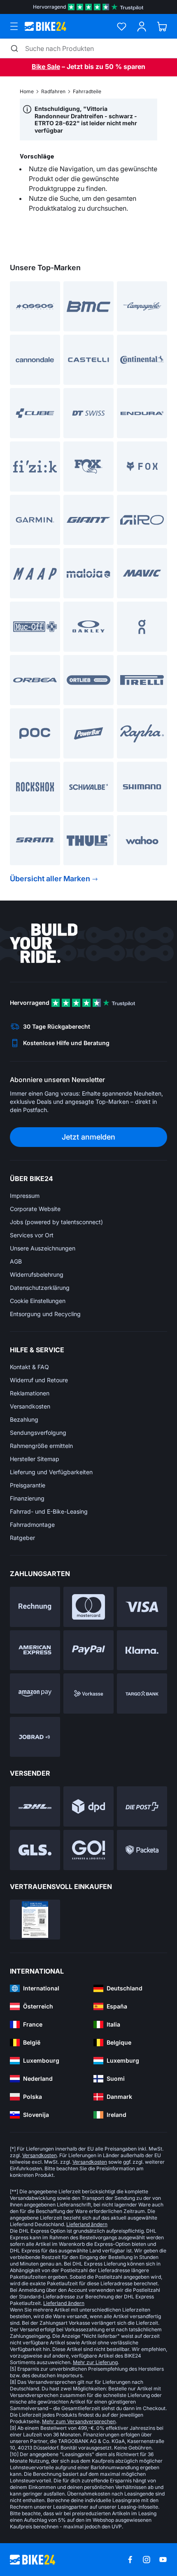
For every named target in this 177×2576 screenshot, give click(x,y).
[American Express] (35, 1650)
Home (27, 91)
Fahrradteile (87, 91)
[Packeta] (142, 1850)
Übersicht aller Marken (50, 879)
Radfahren (53, 91)
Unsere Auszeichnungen (43, 1248)
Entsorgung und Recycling (45, 1314)
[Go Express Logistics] (88, 1850)
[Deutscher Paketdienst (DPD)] (88, 1806)
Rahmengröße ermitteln (41, 1446)
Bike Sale (46, 67)
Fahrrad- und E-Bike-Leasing (49, 1511)
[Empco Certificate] (35, 1920)
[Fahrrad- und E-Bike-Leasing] (35, 1737)
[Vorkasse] (88, 1694)
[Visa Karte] (142, 1607)
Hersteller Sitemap (35, 1459)
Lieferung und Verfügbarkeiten (51, 1472)
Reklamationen (30, 1393)
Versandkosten (30, 1406)
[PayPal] (88, 1650)
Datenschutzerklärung (40, 1288)
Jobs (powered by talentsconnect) (56, 1222)
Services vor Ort (32, 1235)
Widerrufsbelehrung (37, 1274)
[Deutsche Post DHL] (35, 1806)
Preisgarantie (28, 1485)
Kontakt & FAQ (29, 1367)
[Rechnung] (35, 1607)
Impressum (25, 1196)
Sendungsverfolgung (38, 1433)
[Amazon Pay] (35, 1694)
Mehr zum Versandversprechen (79, 2421)
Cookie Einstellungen (38, 1301)
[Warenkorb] (162, 26)
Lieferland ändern (87, 2224)
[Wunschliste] (122, 26)
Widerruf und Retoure (39, 1380)
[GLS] (35, 1850)
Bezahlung (24, 1419)
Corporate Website (35, 1209)
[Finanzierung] (142, 1694)
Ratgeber (22, 1538)
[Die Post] (142, 1806)
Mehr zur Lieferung (95, 2362)
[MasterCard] (88, 1607)
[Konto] (142, 26)
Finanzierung (27, 1498)
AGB (16, 1261)
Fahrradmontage (32, 1525)
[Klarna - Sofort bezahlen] (142, 1650)
